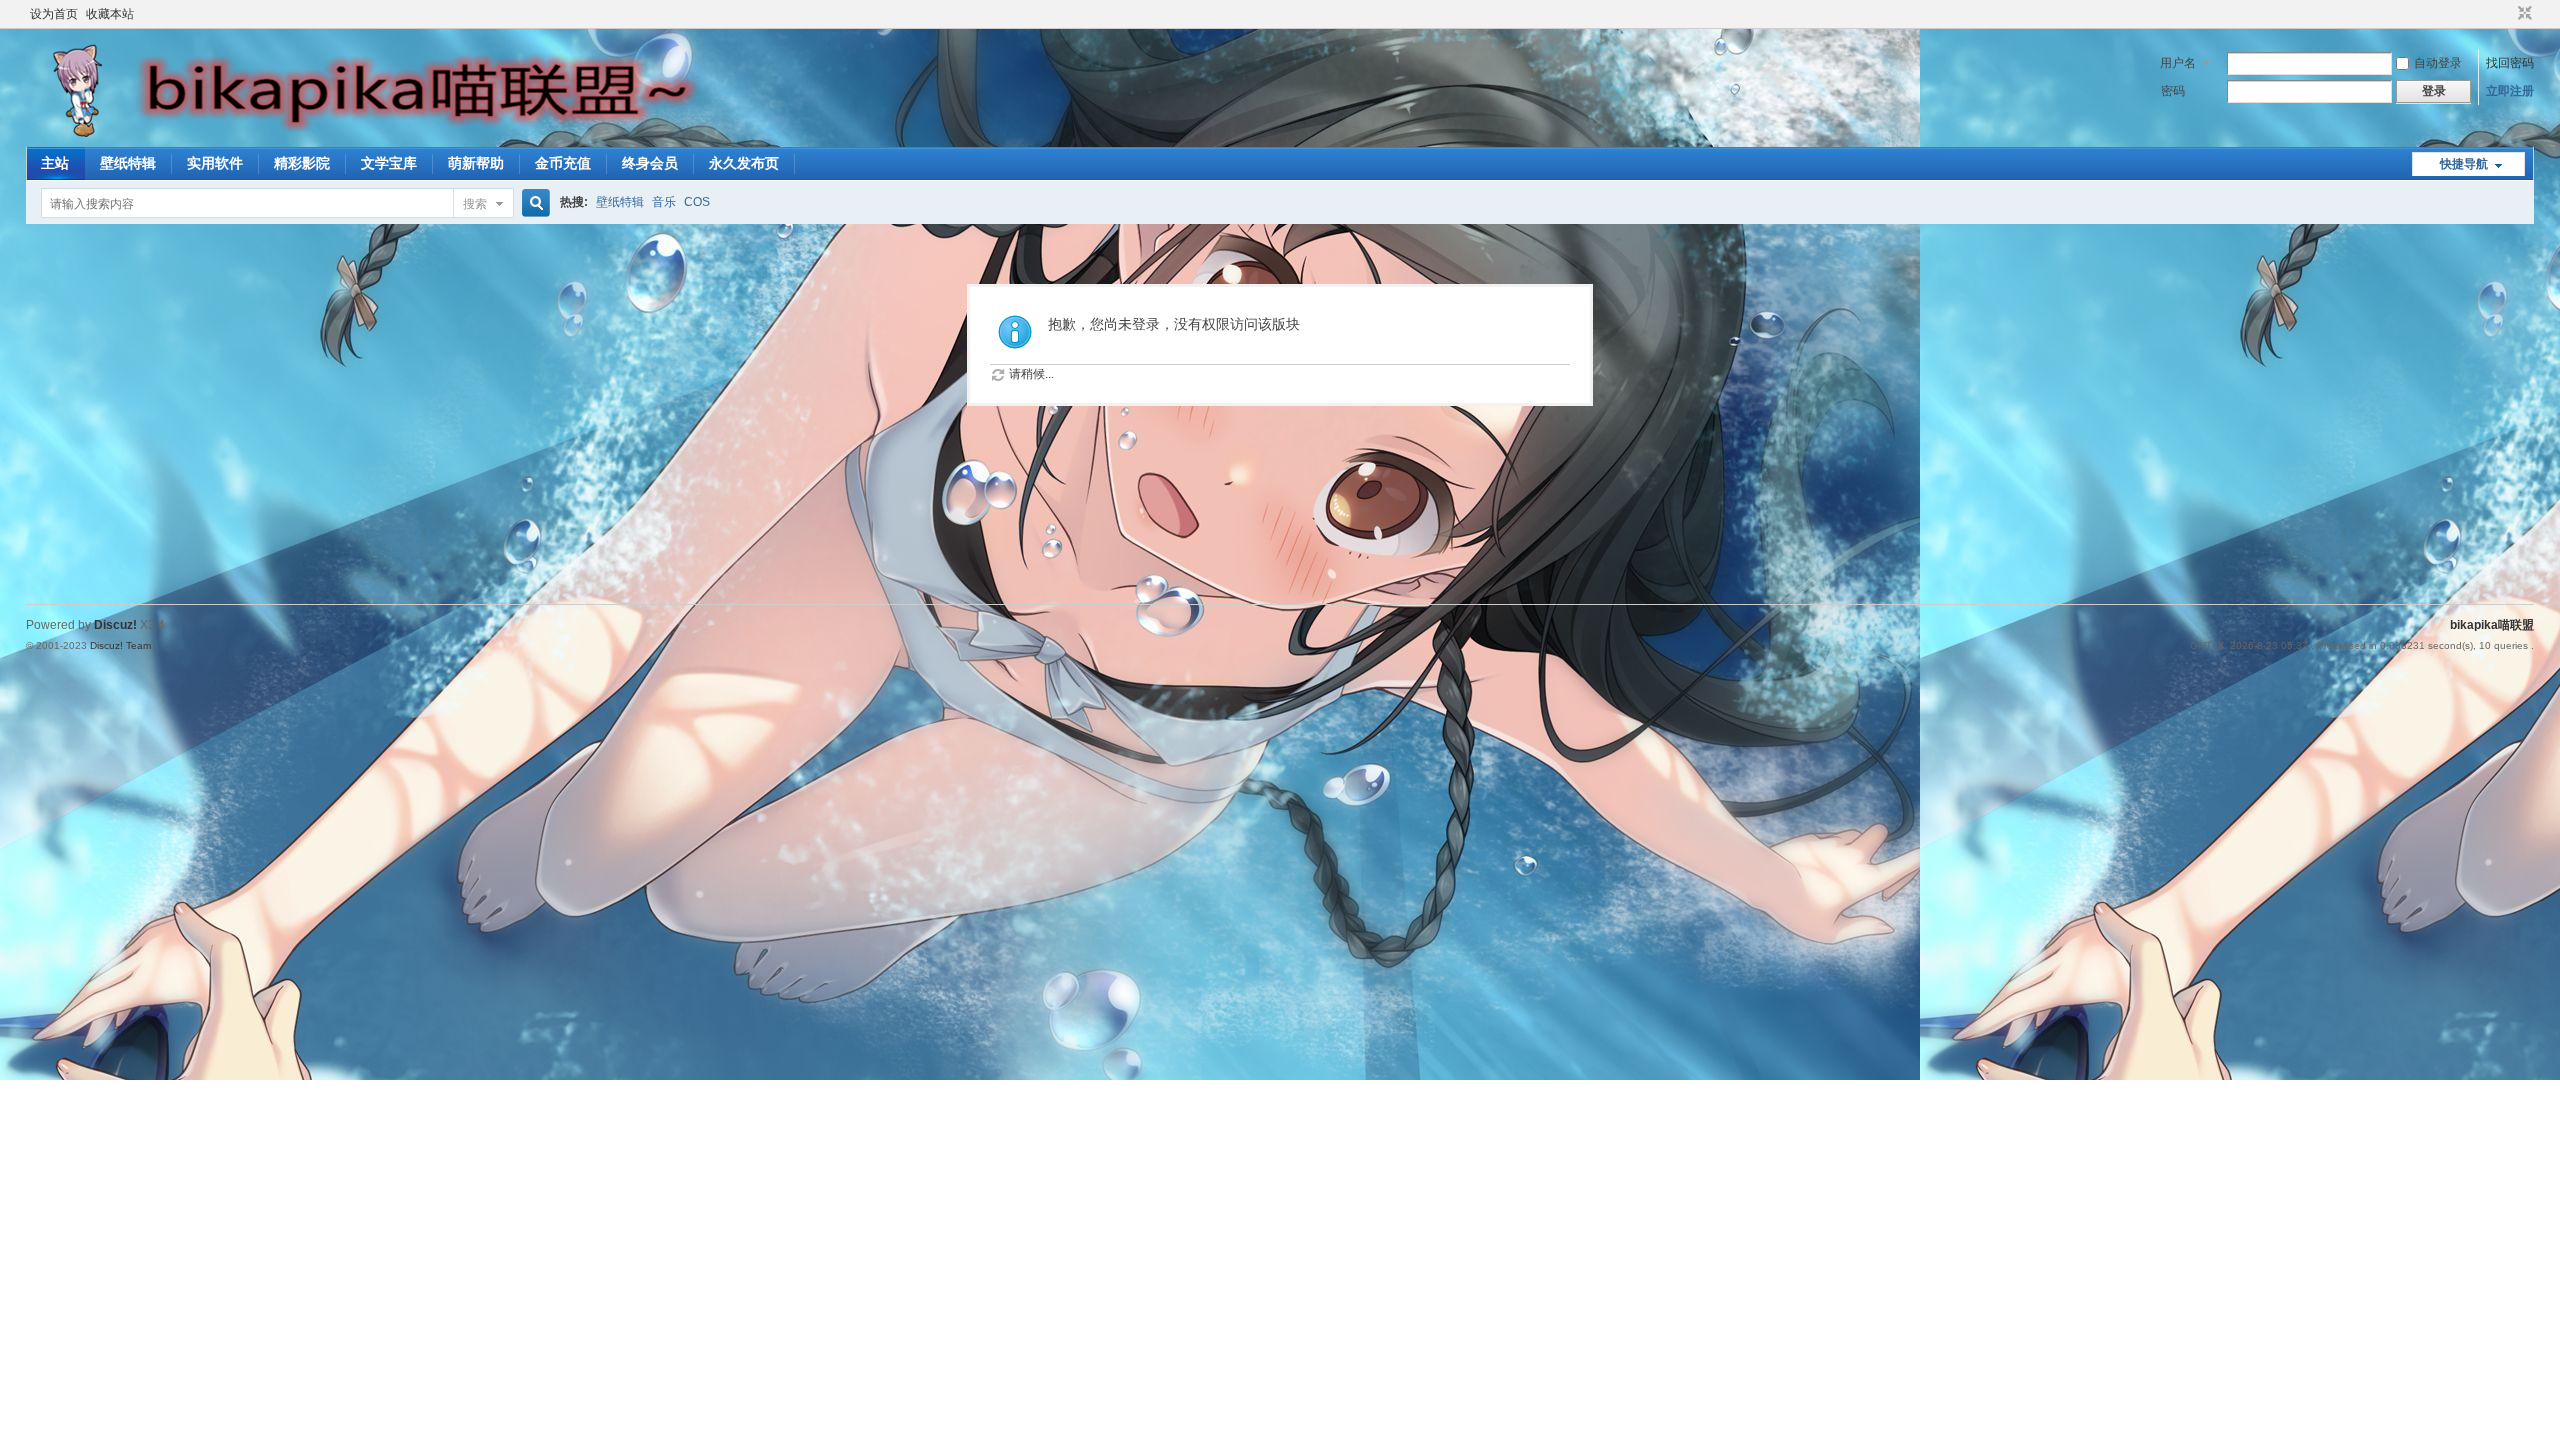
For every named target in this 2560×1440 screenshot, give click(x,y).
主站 (55, 163)
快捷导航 (2464, 164)
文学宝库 (389, 163)
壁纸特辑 (128, 163)
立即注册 (2510, 91)
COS (697, 202)
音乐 (664, 202)
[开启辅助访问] (2506, 14)
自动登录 (2438, 63)
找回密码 (2510, 63)
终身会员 (650, 163)
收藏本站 (110, 14)
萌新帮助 (476, 163)
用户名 (2178, 63)
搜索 (475, 204)
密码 (2173, 91)
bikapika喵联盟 (2492, 625)
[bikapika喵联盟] (376, 135)
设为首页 (54, 14)
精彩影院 (302, 163)
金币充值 (563, 163)
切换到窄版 (2522, 14)
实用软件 (215, 163)
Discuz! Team (120, 645)
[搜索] (533, 203)
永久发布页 (744, 163)
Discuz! (115, 625)
